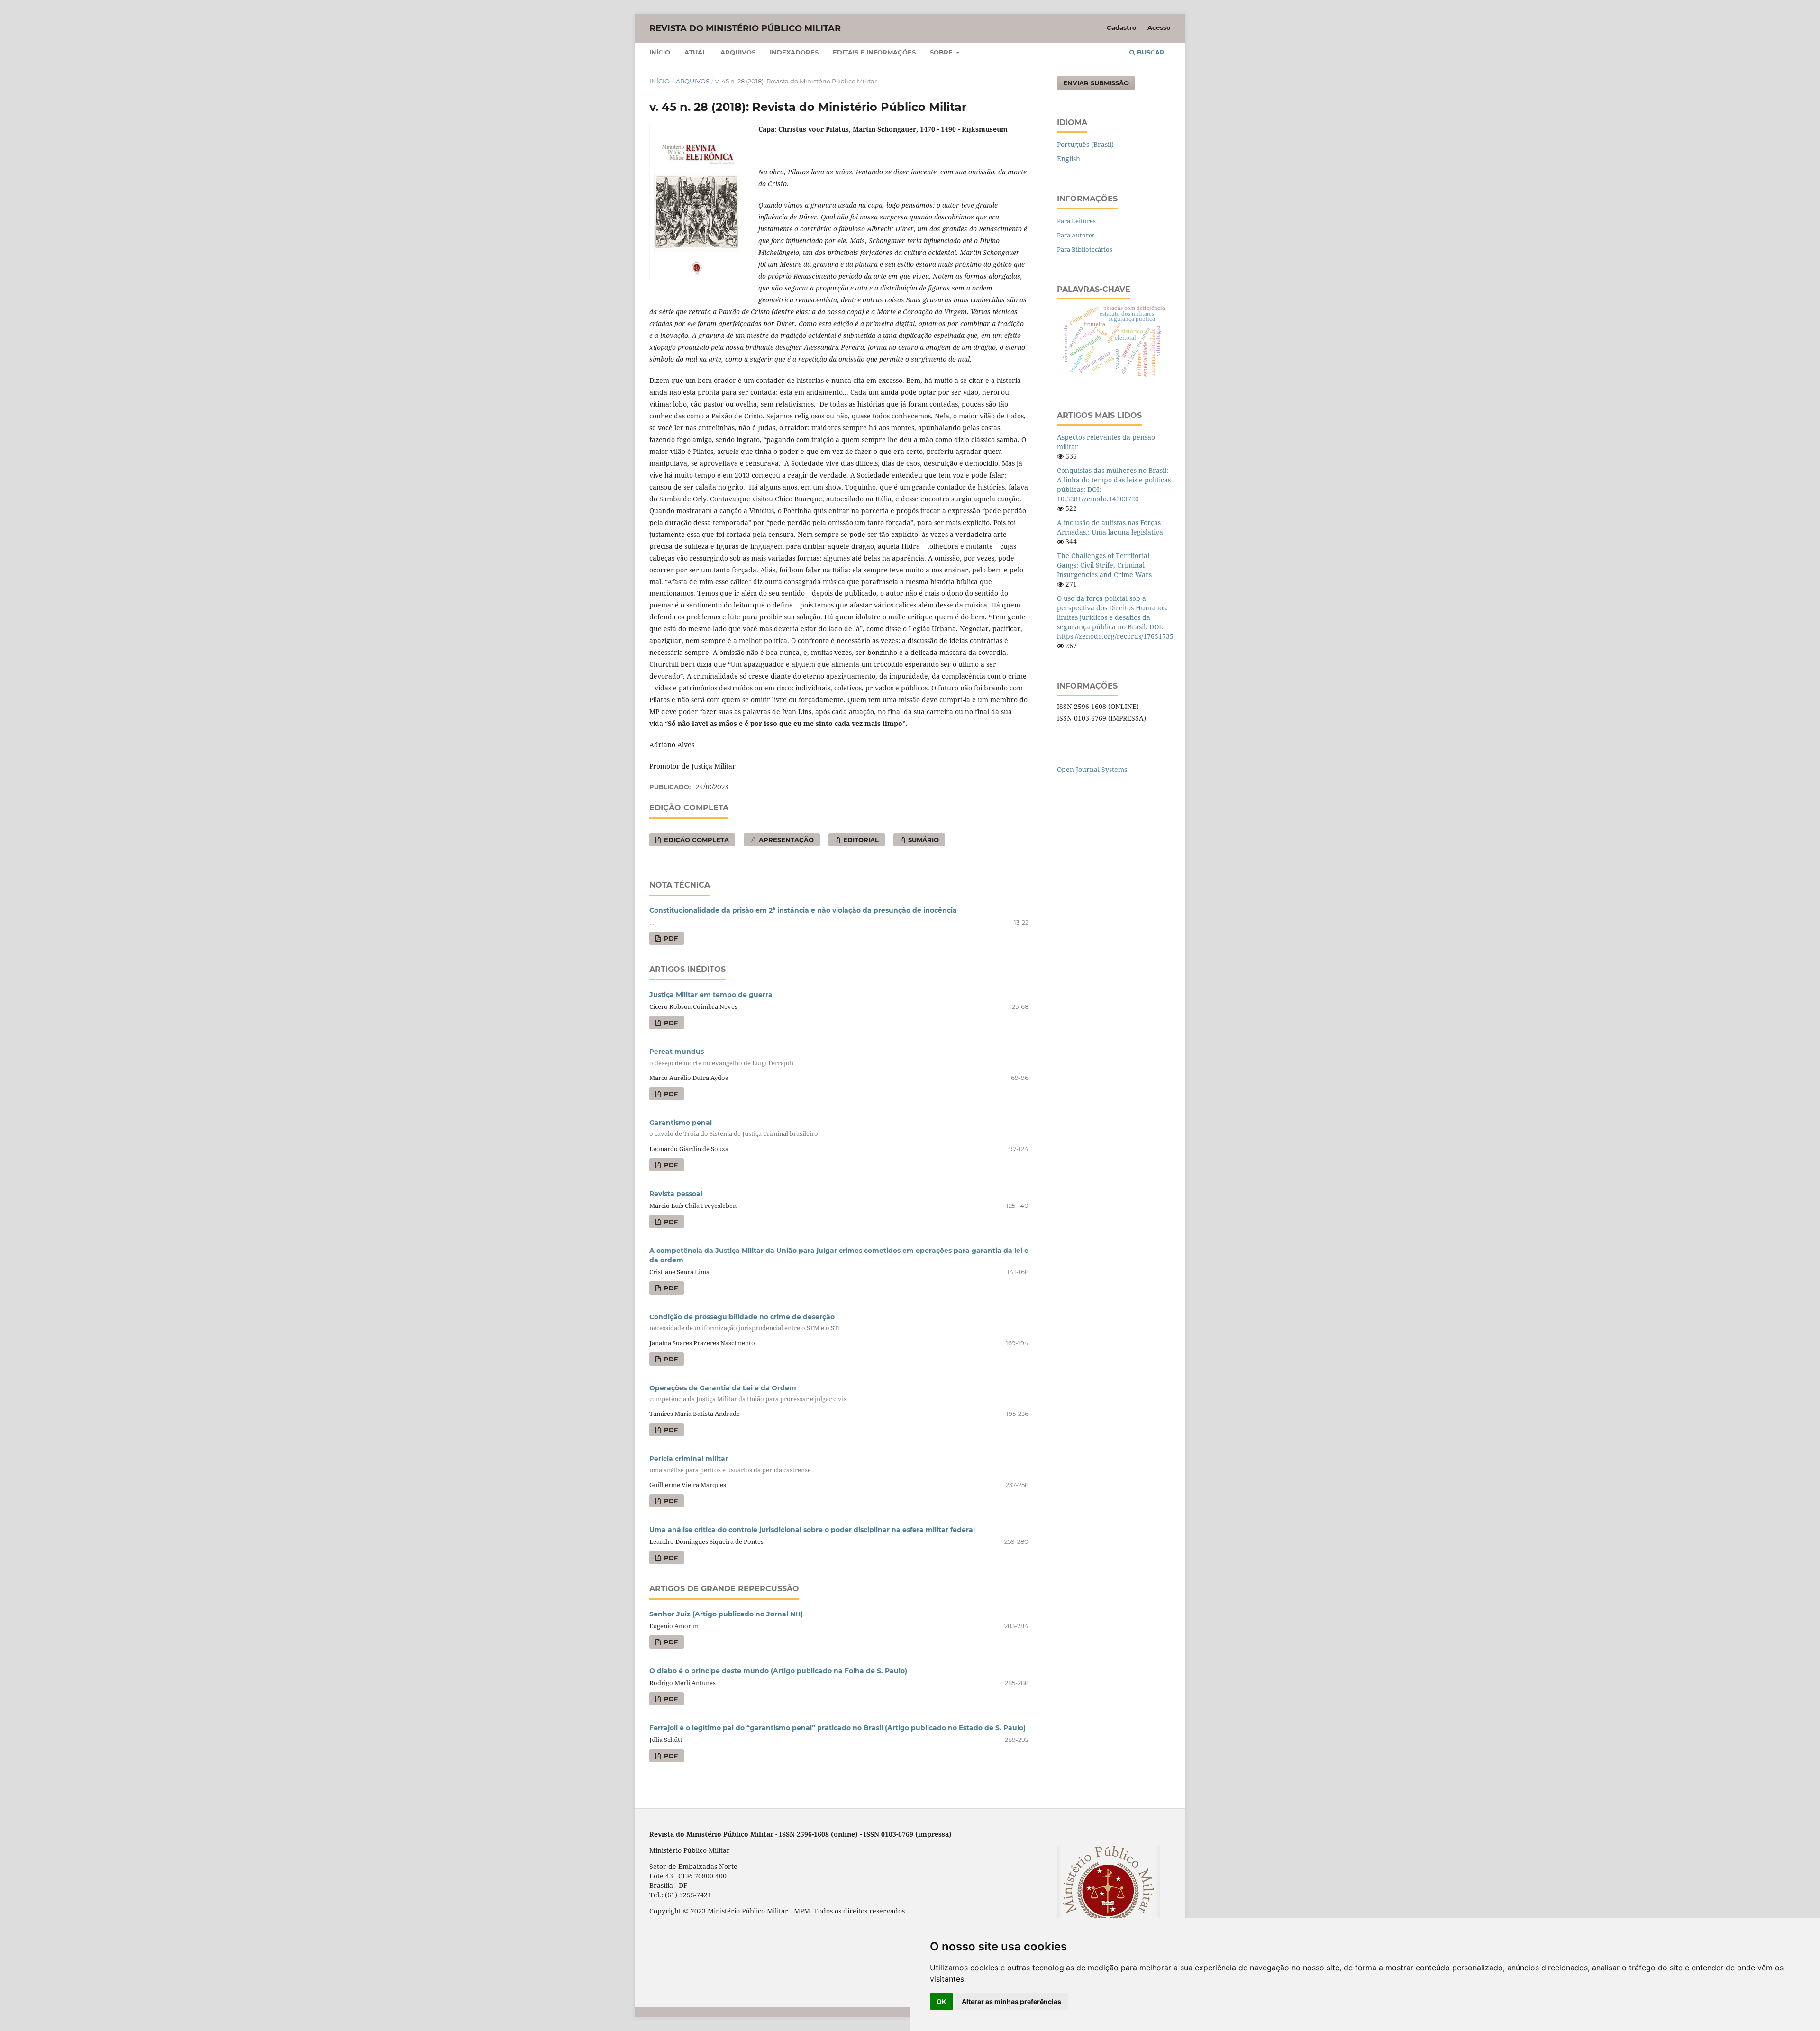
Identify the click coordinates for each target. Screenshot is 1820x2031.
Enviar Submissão (1096, 83)
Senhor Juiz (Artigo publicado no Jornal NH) (726, 1614)
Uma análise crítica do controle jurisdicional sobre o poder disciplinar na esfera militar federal (812, 1530)
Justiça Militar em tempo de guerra (711, 995)
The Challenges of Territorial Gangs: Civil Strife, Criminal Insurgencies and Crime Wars (1104, 565)
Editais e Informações (874, 52)
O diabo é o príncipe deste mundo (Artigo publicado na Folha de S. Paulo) (778, 1671)
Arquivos (738, 52)
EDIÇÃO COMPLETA (696, 840)
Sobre (942, 52)
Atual (695, 52)
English (1069, 159)
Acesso (1159, 27)
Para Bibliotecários (1085, 249)
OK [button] (942, 2001)
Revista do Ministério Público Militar (745, 28)
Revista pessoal (676, 1194)
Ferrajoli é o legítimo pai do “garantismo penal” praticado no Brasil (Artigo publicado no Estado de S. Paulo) (837, 1728)
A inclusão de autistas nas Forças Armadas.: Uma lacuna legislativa (1110, 527)
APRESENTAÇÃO (785, 840)
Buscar (1150, 52)
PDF (670, 938)
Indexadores (794, 52)
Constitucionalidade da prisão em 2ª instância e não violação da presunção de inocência (803, 910)
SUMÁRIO (923, 840)
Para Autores (1076, 235)
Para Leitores (1076, 221)
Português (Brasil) (1085, 144)
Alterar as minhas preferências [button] (1011, 2001)
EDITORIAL (860, 840)
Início (660, 52)
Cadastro (1122, 27)
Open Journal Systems (1092, 769)
